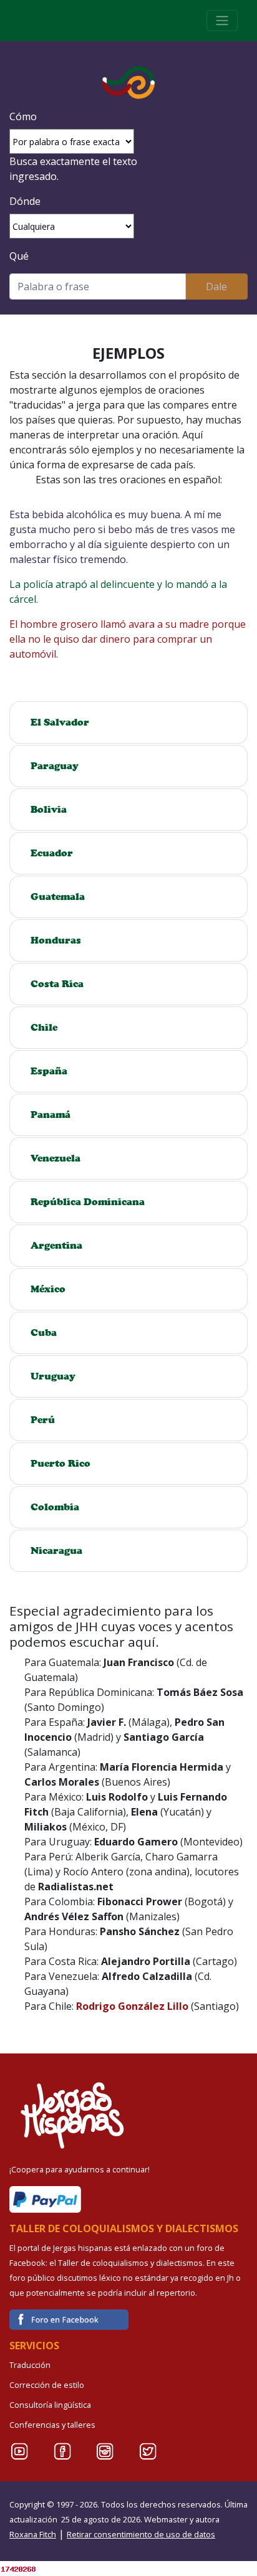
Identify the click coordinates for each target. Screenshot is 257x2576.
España (49, 1071)
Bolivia (49, 809)
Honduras (56, 940)
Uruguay (53, 1376)
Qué (19, 256)
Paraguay (55, 766)
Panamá (51, 1115)
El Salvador (60, 722)
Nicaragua (56, 1551)
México (48, 1289)
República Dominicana (88, 1202)
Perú (43, 1420)
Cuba (44, 1333)
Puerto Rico (61, 1463)
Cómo (23, 116)
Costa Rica (57, 984)
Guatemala (58, 897)
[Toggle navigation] (222, 21)
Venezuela (56, 1158)
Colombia (55, 1507)
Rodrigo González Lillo (132, 2006)
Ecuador (52, 853)
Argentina (56, 1245)
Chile (44, 1027)
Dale (216, 286)
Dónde (25, 201)
